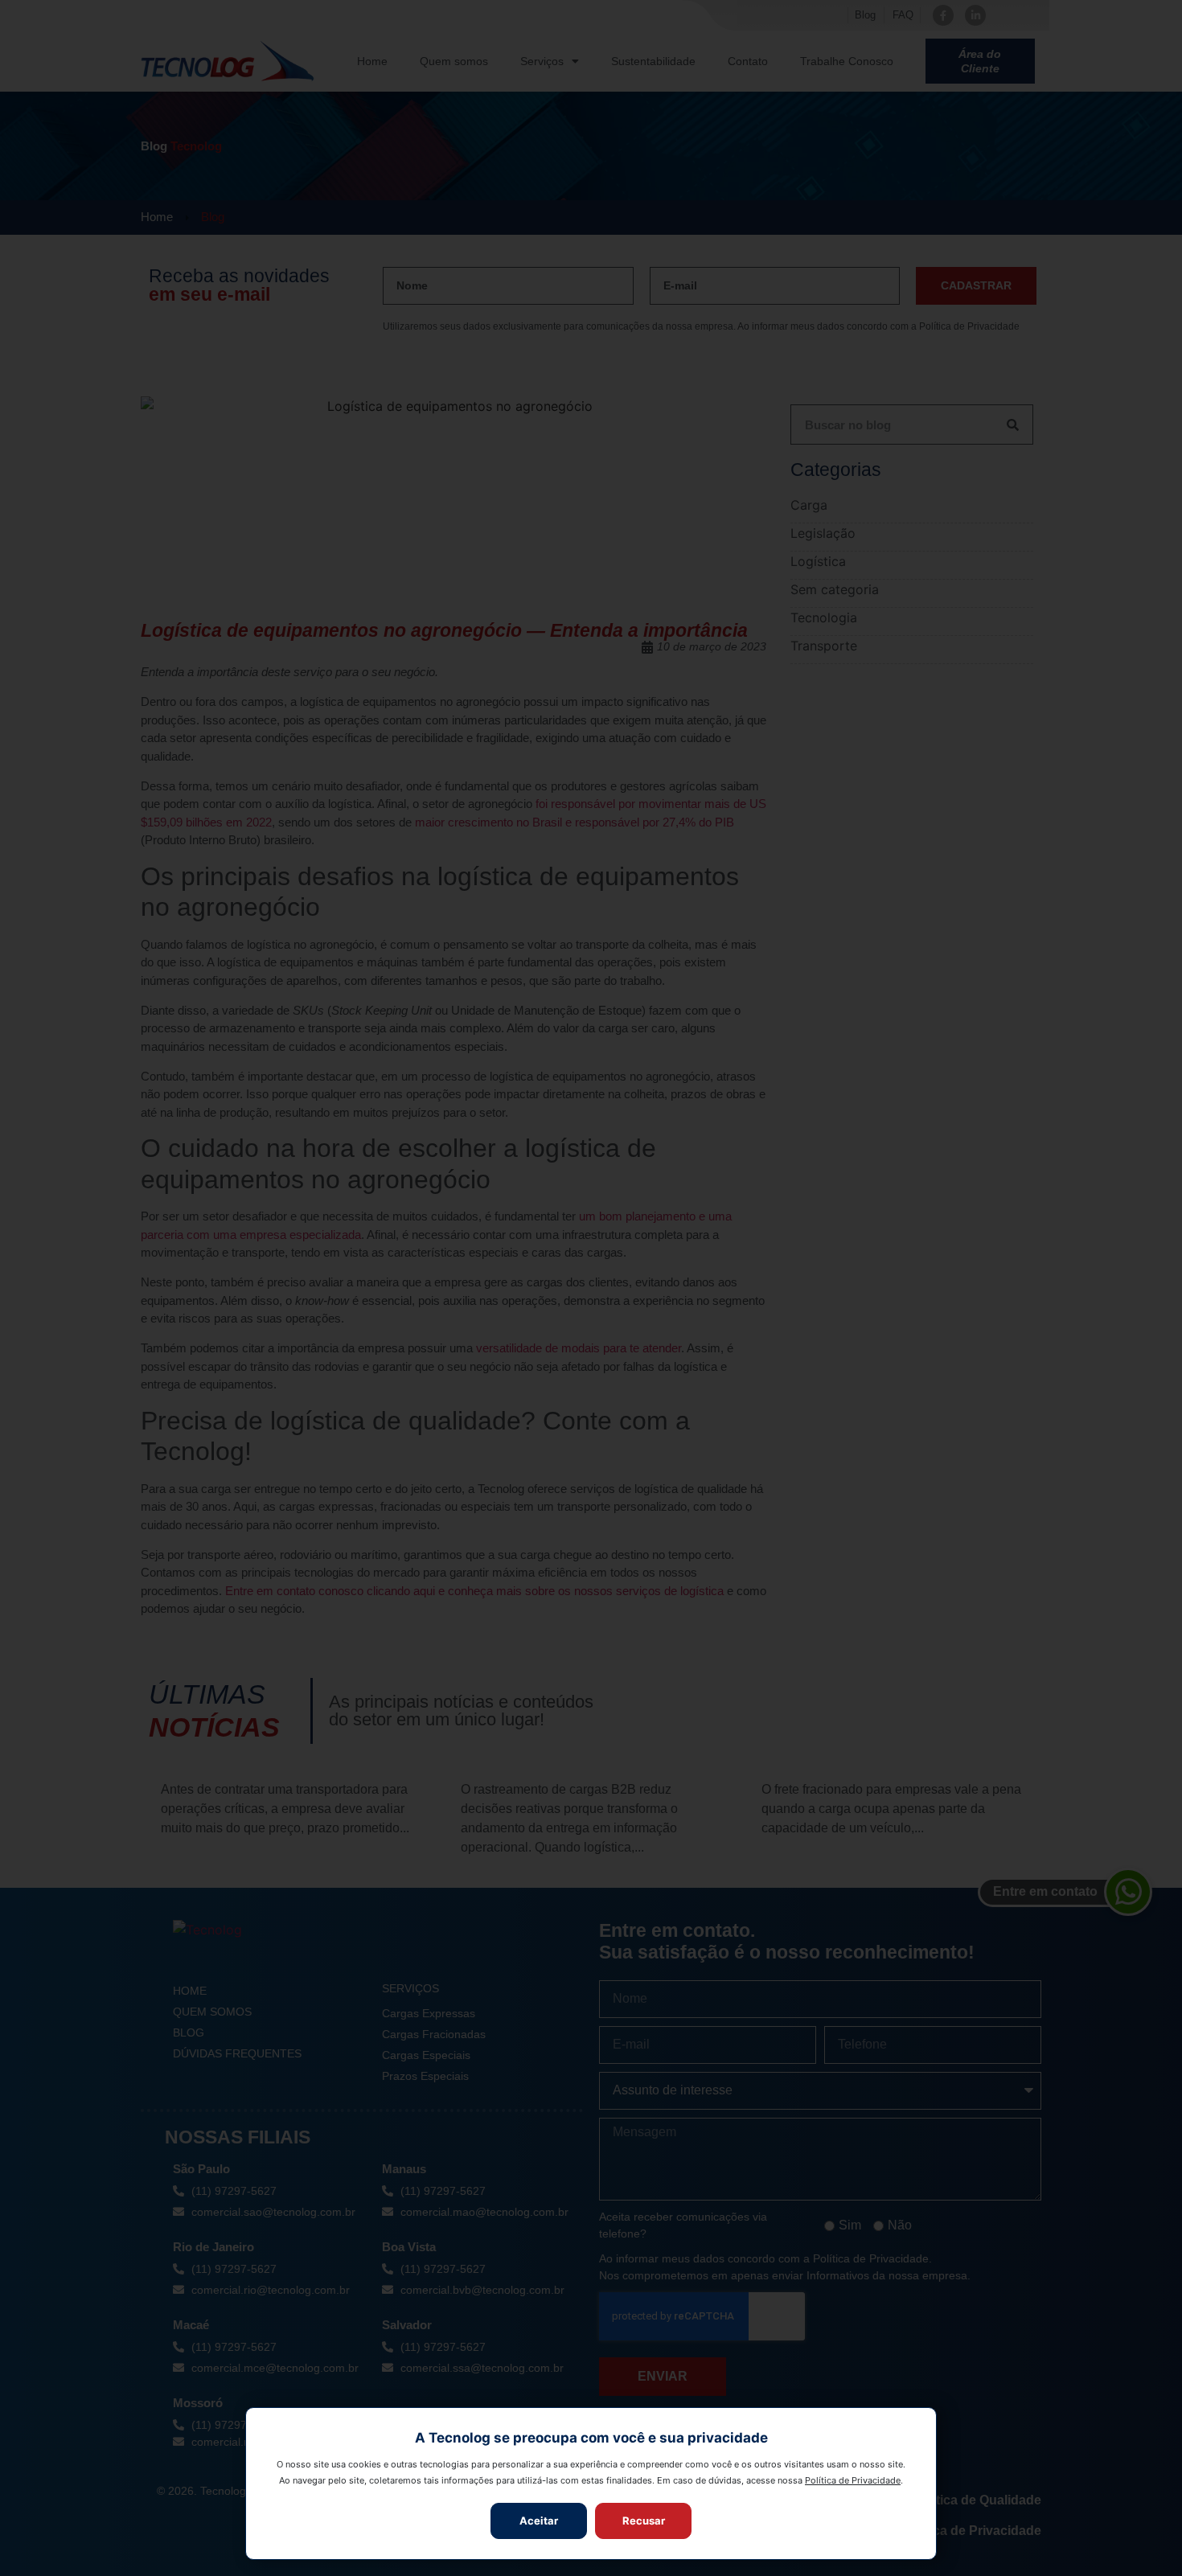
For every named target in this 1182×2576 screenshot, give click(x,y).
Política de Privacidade (853, 2480)
